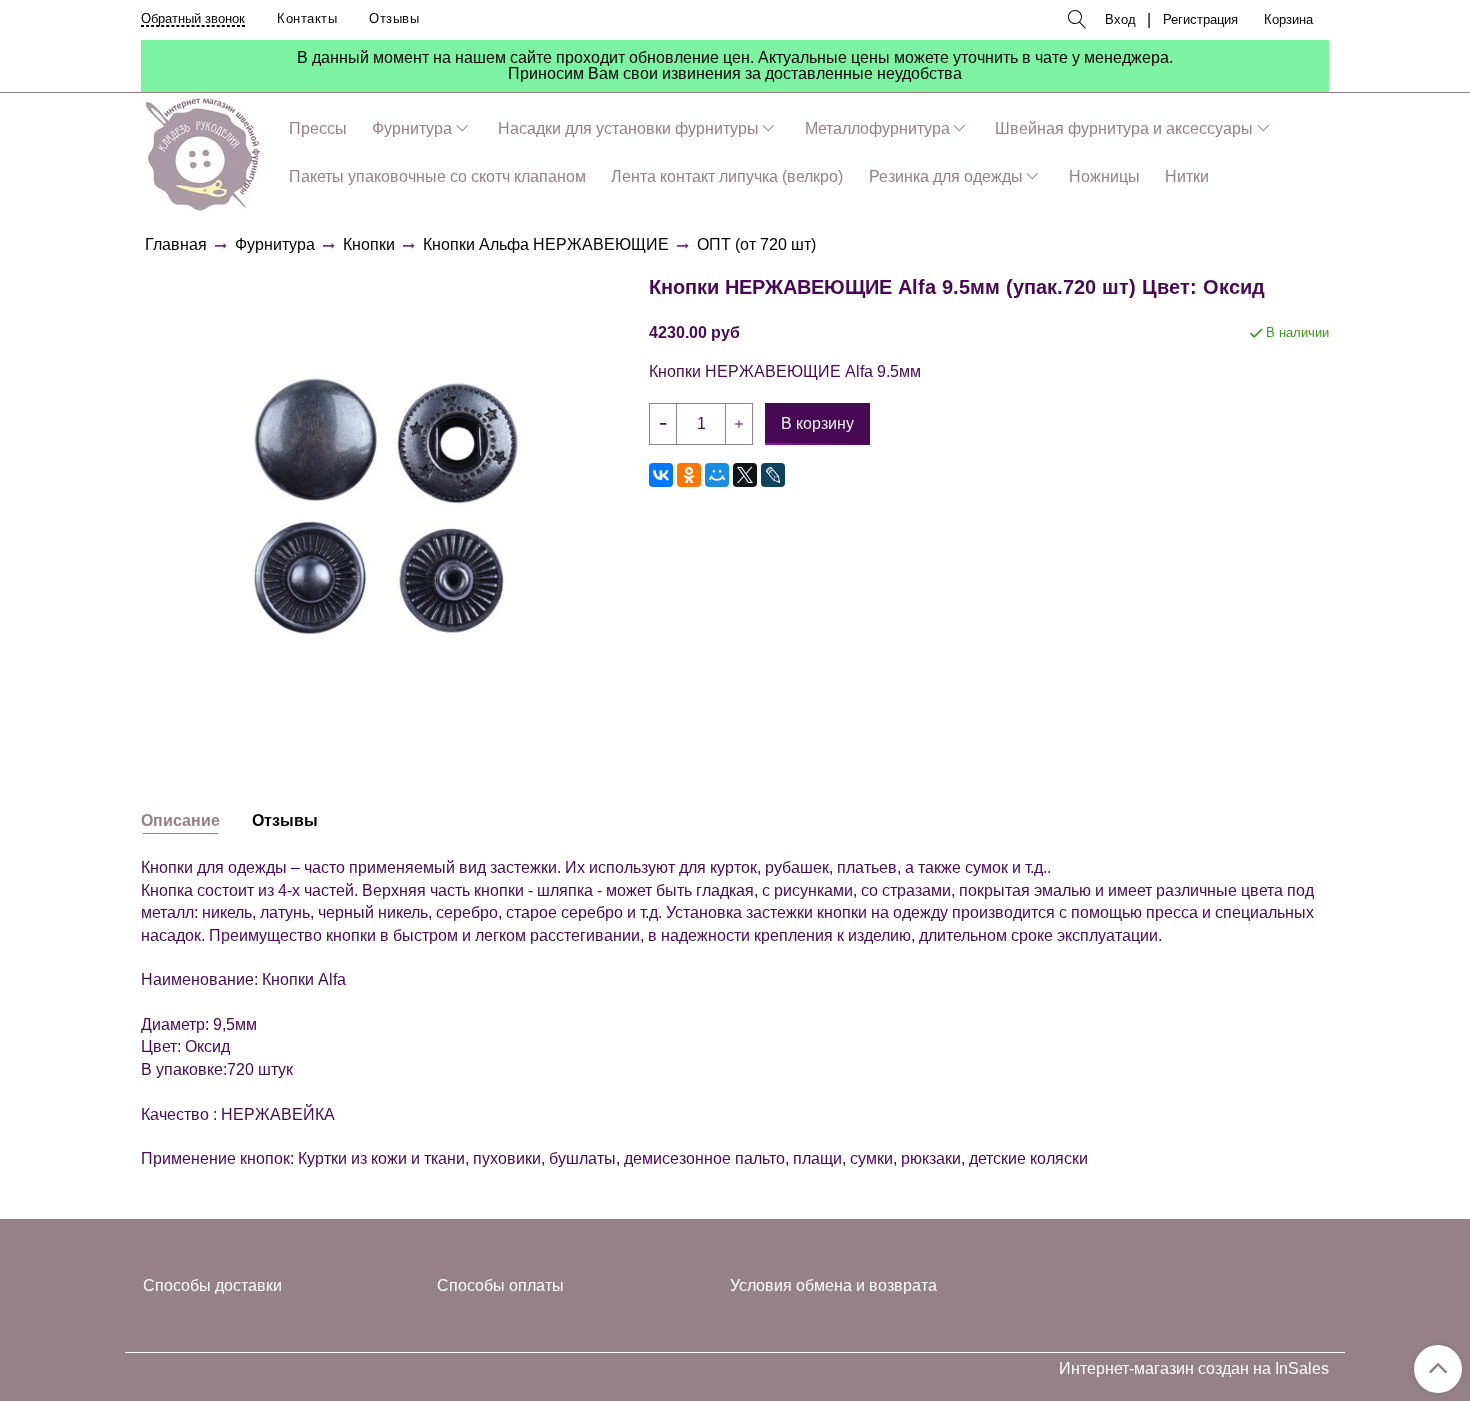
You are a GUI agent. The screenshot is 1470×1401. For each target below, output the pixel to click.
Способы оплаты (500, 1285)
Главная (176, 244)
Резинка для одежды (946, 176)
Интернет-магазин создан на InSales (1194, 1369)
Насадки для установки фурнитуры (628, 128)
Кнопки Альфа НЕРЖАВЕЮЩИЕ (546, 244)
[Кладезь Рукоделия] (202, 150)
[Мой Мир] (717, 475)
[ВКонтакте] (661, 475)
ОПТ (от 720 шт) (756, 244)
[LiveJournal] (773, 475)
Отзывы (394, 18)
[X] (745, 475)
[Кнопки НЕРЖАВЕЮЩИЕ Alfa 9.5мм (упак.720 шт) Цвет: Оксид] (387, 505)
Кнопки (369, 244)
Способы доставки (212, 1285)
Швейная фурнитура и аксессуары (1124, 128)
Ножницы (1104, 176)
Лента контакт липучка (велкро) (727, 176)
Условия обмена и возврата (833, 1285)
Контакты (307, 18)
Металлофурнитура (877, 128)
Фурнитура (412, 128)
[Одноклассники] (689, 475)
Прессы (318, 128)
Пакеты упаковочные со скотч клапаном (437, 176)
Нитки (1187, 176)
